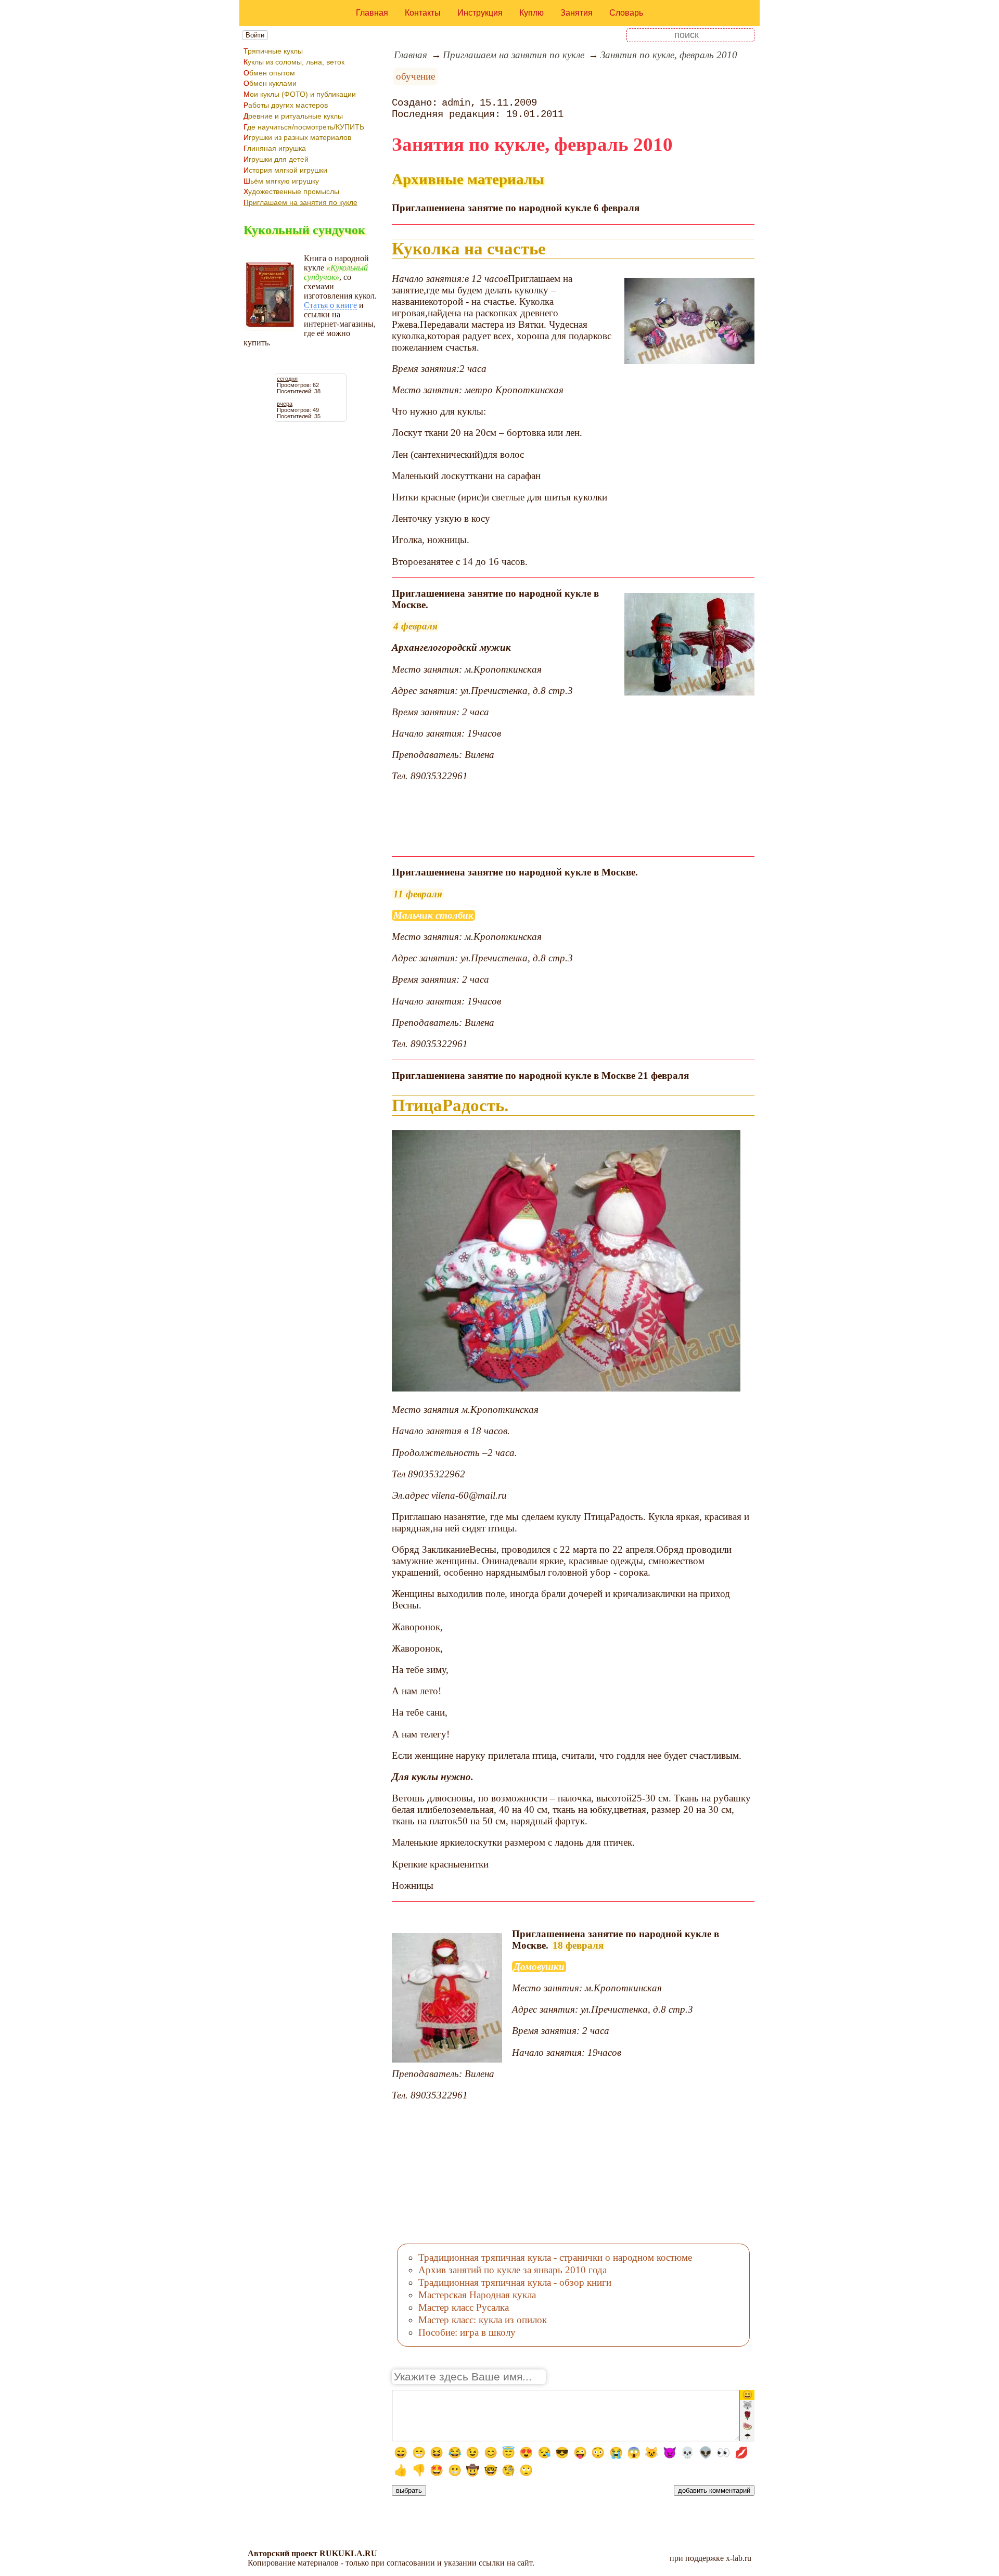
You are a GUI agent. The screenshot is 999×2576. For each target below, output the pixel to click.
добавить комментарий (714, 2490)
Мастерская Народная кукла (477, 2295)
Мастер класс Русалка (464, 2307)
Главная (372, 13)
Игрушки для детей (276, 159)
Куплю (531, 13)
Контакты (423, 13)
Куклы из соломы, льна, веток (294, 62)
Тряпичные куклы (273, 51)
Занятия (577, 13)
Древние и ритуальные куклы (293, 116)
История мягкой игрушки (285, 170)
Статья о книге (330, 305)
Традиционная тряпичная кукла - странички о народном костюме (555, 2257)
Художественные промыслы (291, 191)
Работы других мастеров (286, 105)
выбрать (409, 2490)
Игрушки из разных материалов (297, 137)
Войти (255, 35)
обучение (415, 76)
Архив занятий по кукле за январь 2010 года (513, 2270)
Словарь (626, 13)
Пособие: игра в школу (467, 2332)
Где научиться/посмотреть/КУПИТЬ (304, 127)
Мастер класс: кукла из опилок (483, 2320)
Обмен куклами (270, 83)
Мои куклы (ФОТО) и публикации (300, 94)
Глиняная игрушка (275, 148)
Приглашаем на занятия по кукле (300, 202)
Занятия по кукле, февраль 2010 (669, 55)
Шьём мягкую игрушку (281, 181)
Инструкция (480, 13)
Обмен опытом (269, 73)
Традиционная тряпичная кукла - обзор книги (515, 2282)
